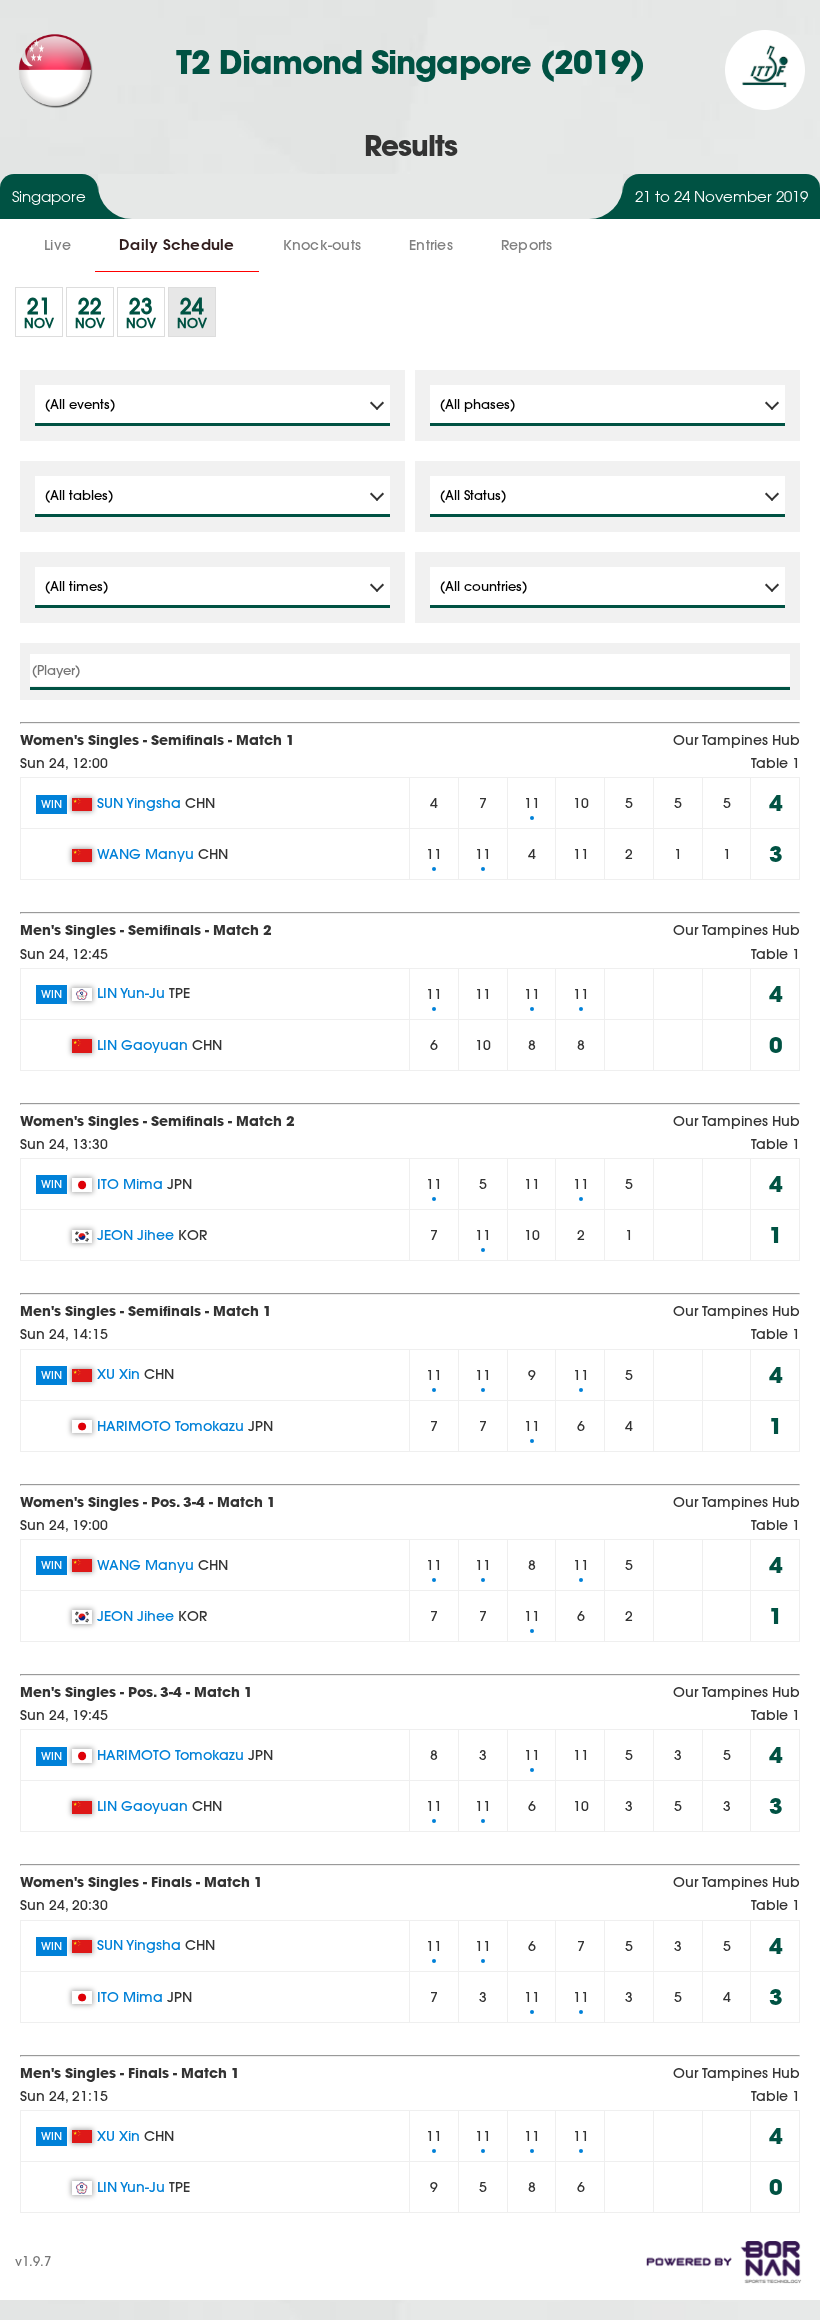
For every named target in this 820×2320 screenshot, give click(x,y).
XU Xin (118, 1374)
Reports (527, 245)
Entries (431, 245)
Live (57, 245)
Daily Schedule (177, 244)
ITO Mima (130, 1184)
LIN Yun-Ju (131, 993)
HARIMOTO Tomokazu (170, 1426)
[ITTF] (765, 105)
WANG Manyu (145, 854)
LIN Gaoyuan (142, 1045)
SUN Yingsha (139, 803)
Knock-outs (322, 245)
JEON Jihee (135, 1235)
